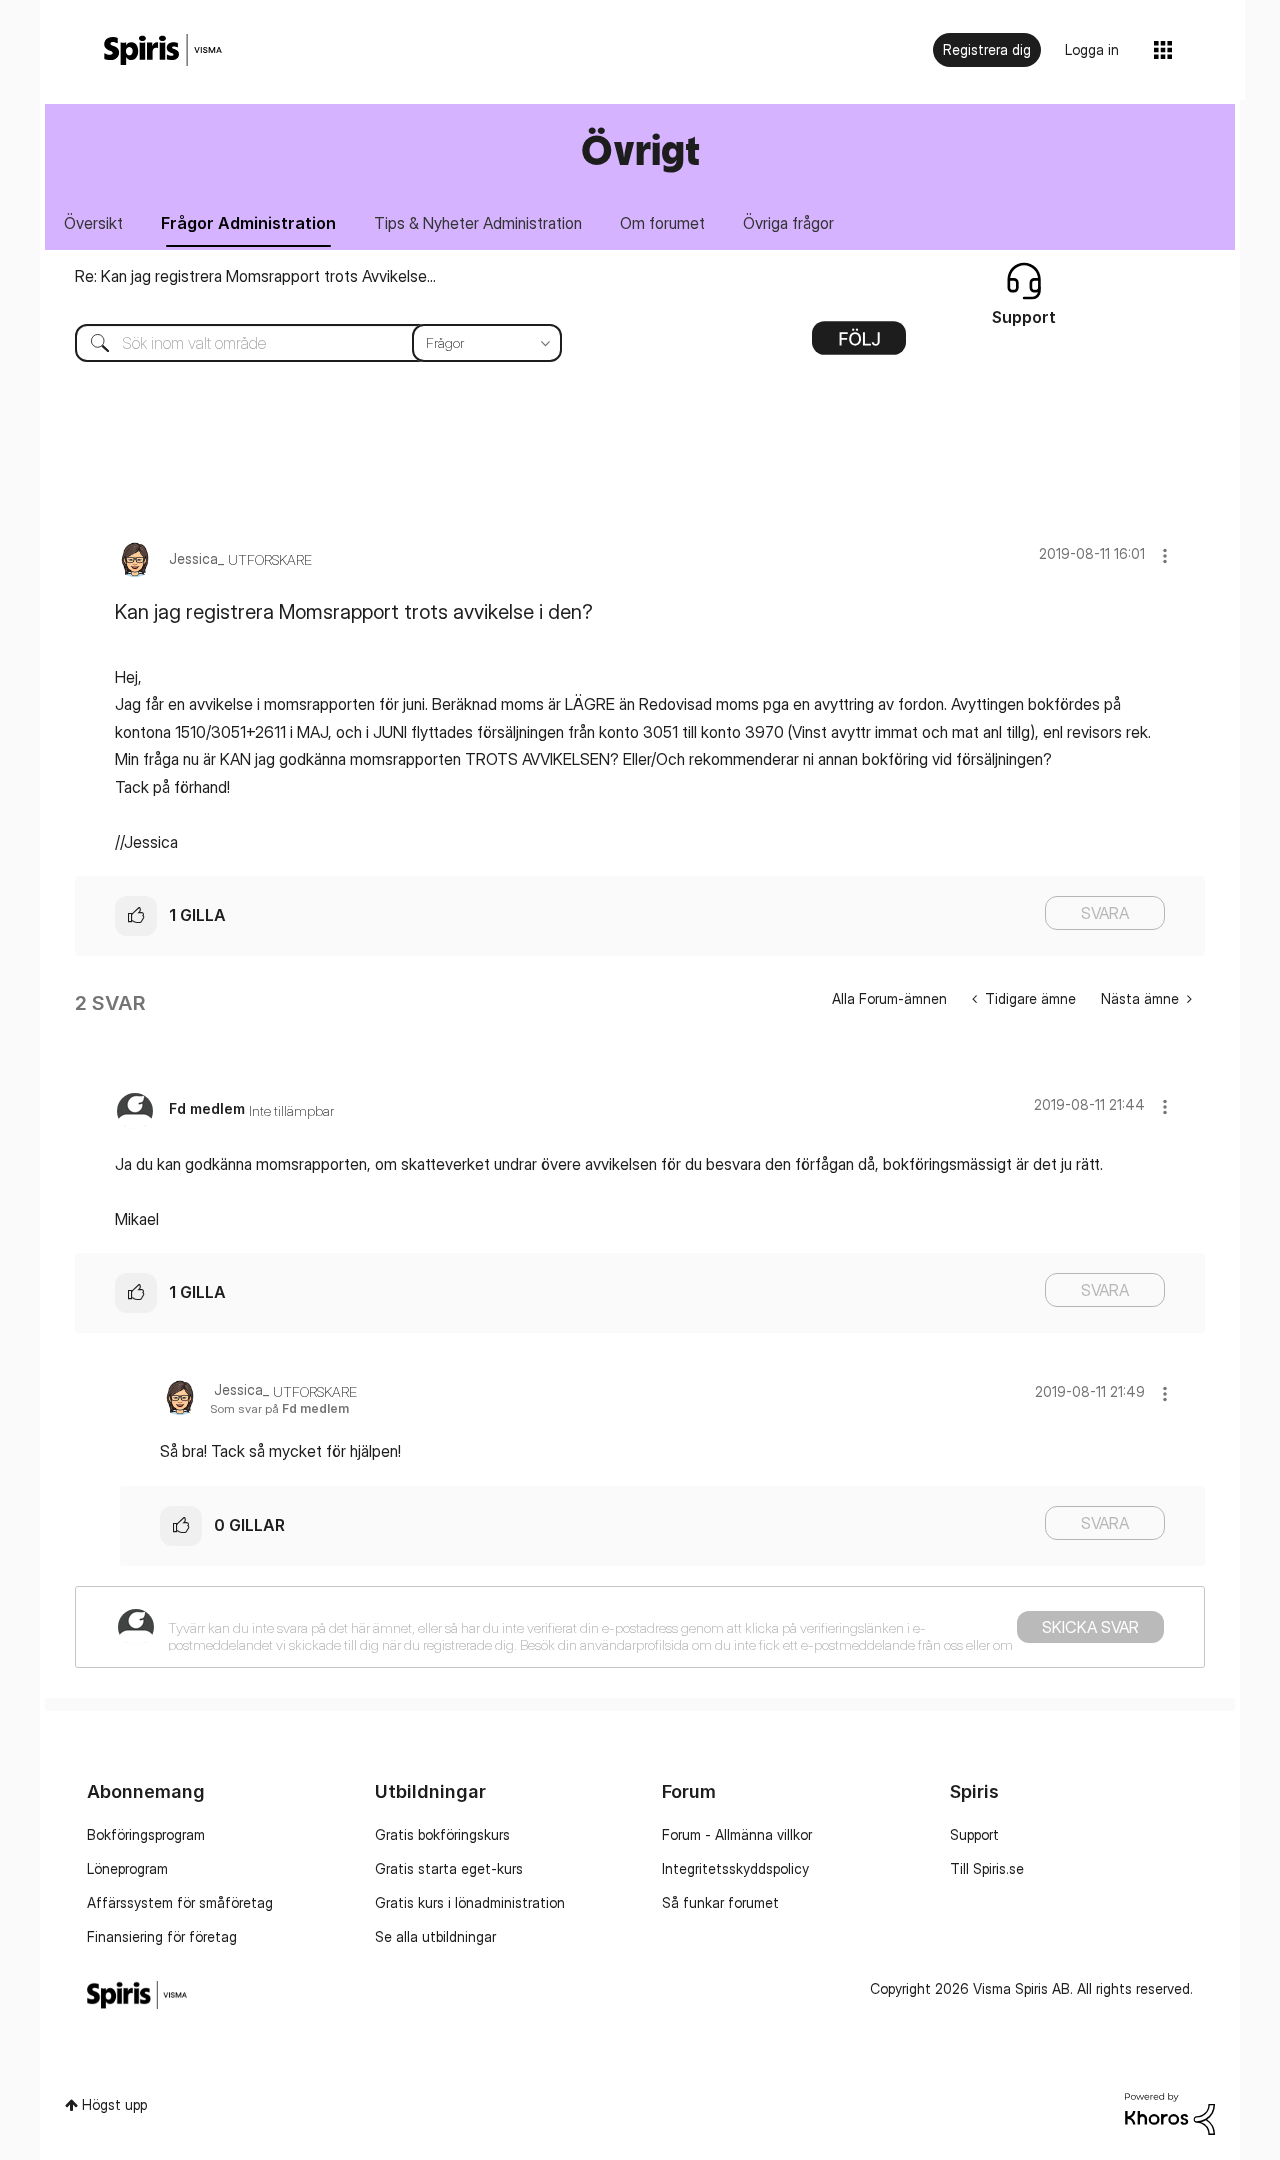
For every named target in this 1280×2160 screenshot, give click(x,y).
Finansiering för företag (162, 1936)
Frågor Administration (248, 223)
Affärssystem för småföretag (180, 1902)
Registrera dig (987, 49)
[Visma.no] (163, 50)
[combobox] (303, 343)
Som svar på (279, 1408)
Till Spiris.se (987, 1868)
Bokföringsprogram (146, 1834)
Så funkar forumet (720, 1902)
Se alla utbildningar (435, 1936)
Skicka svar (1090, 1627)
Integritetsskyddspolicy (735, 1868)
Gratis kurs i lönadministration (470, 1902)
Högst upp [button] (114, 2104)
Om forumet (662, 223)
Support (974, 1834)
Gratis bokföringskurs (442, 1834)
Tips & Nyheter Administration (478, 223)
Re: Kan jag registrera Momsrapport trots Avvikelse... (255, 276)
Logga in (1092, 49)
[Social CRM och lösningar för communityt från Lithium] (1170, 2112)
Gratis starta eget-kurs (449, 1868)
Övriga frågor (788, 223)
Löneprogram (127, 1868)
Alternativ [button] (859, 345)
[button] (1165, 555)
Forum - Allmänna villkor (737, 1834)
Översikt (93, 223)
